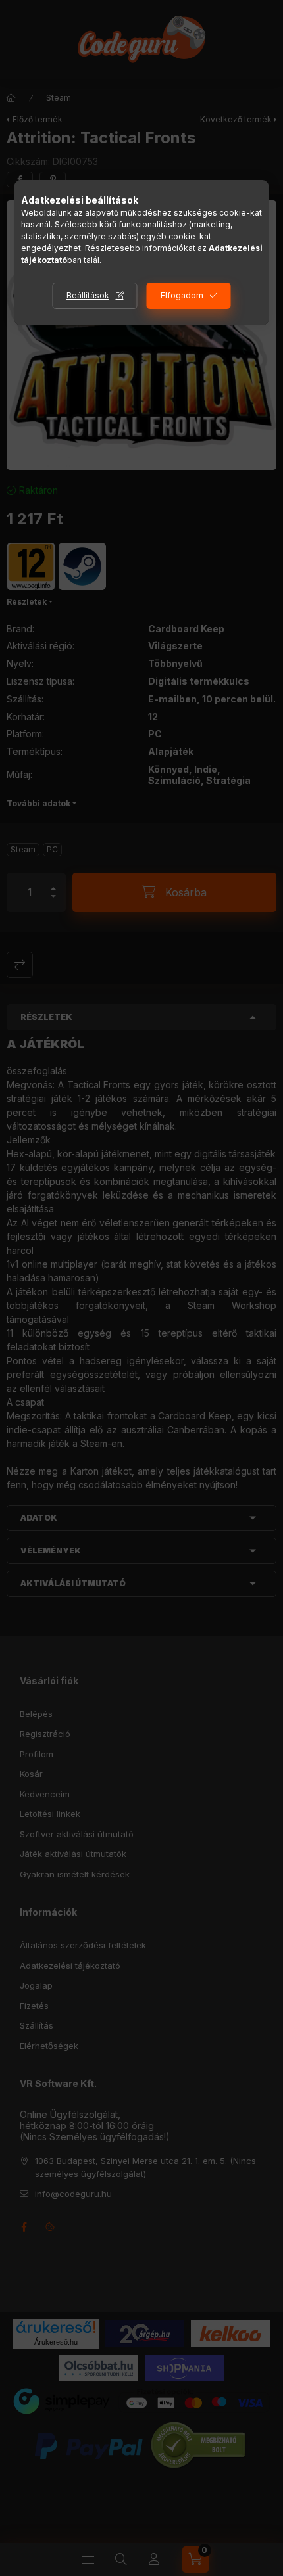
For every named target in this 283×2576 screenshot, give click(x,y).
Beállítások (88, 295)
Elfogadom (182, 295)
